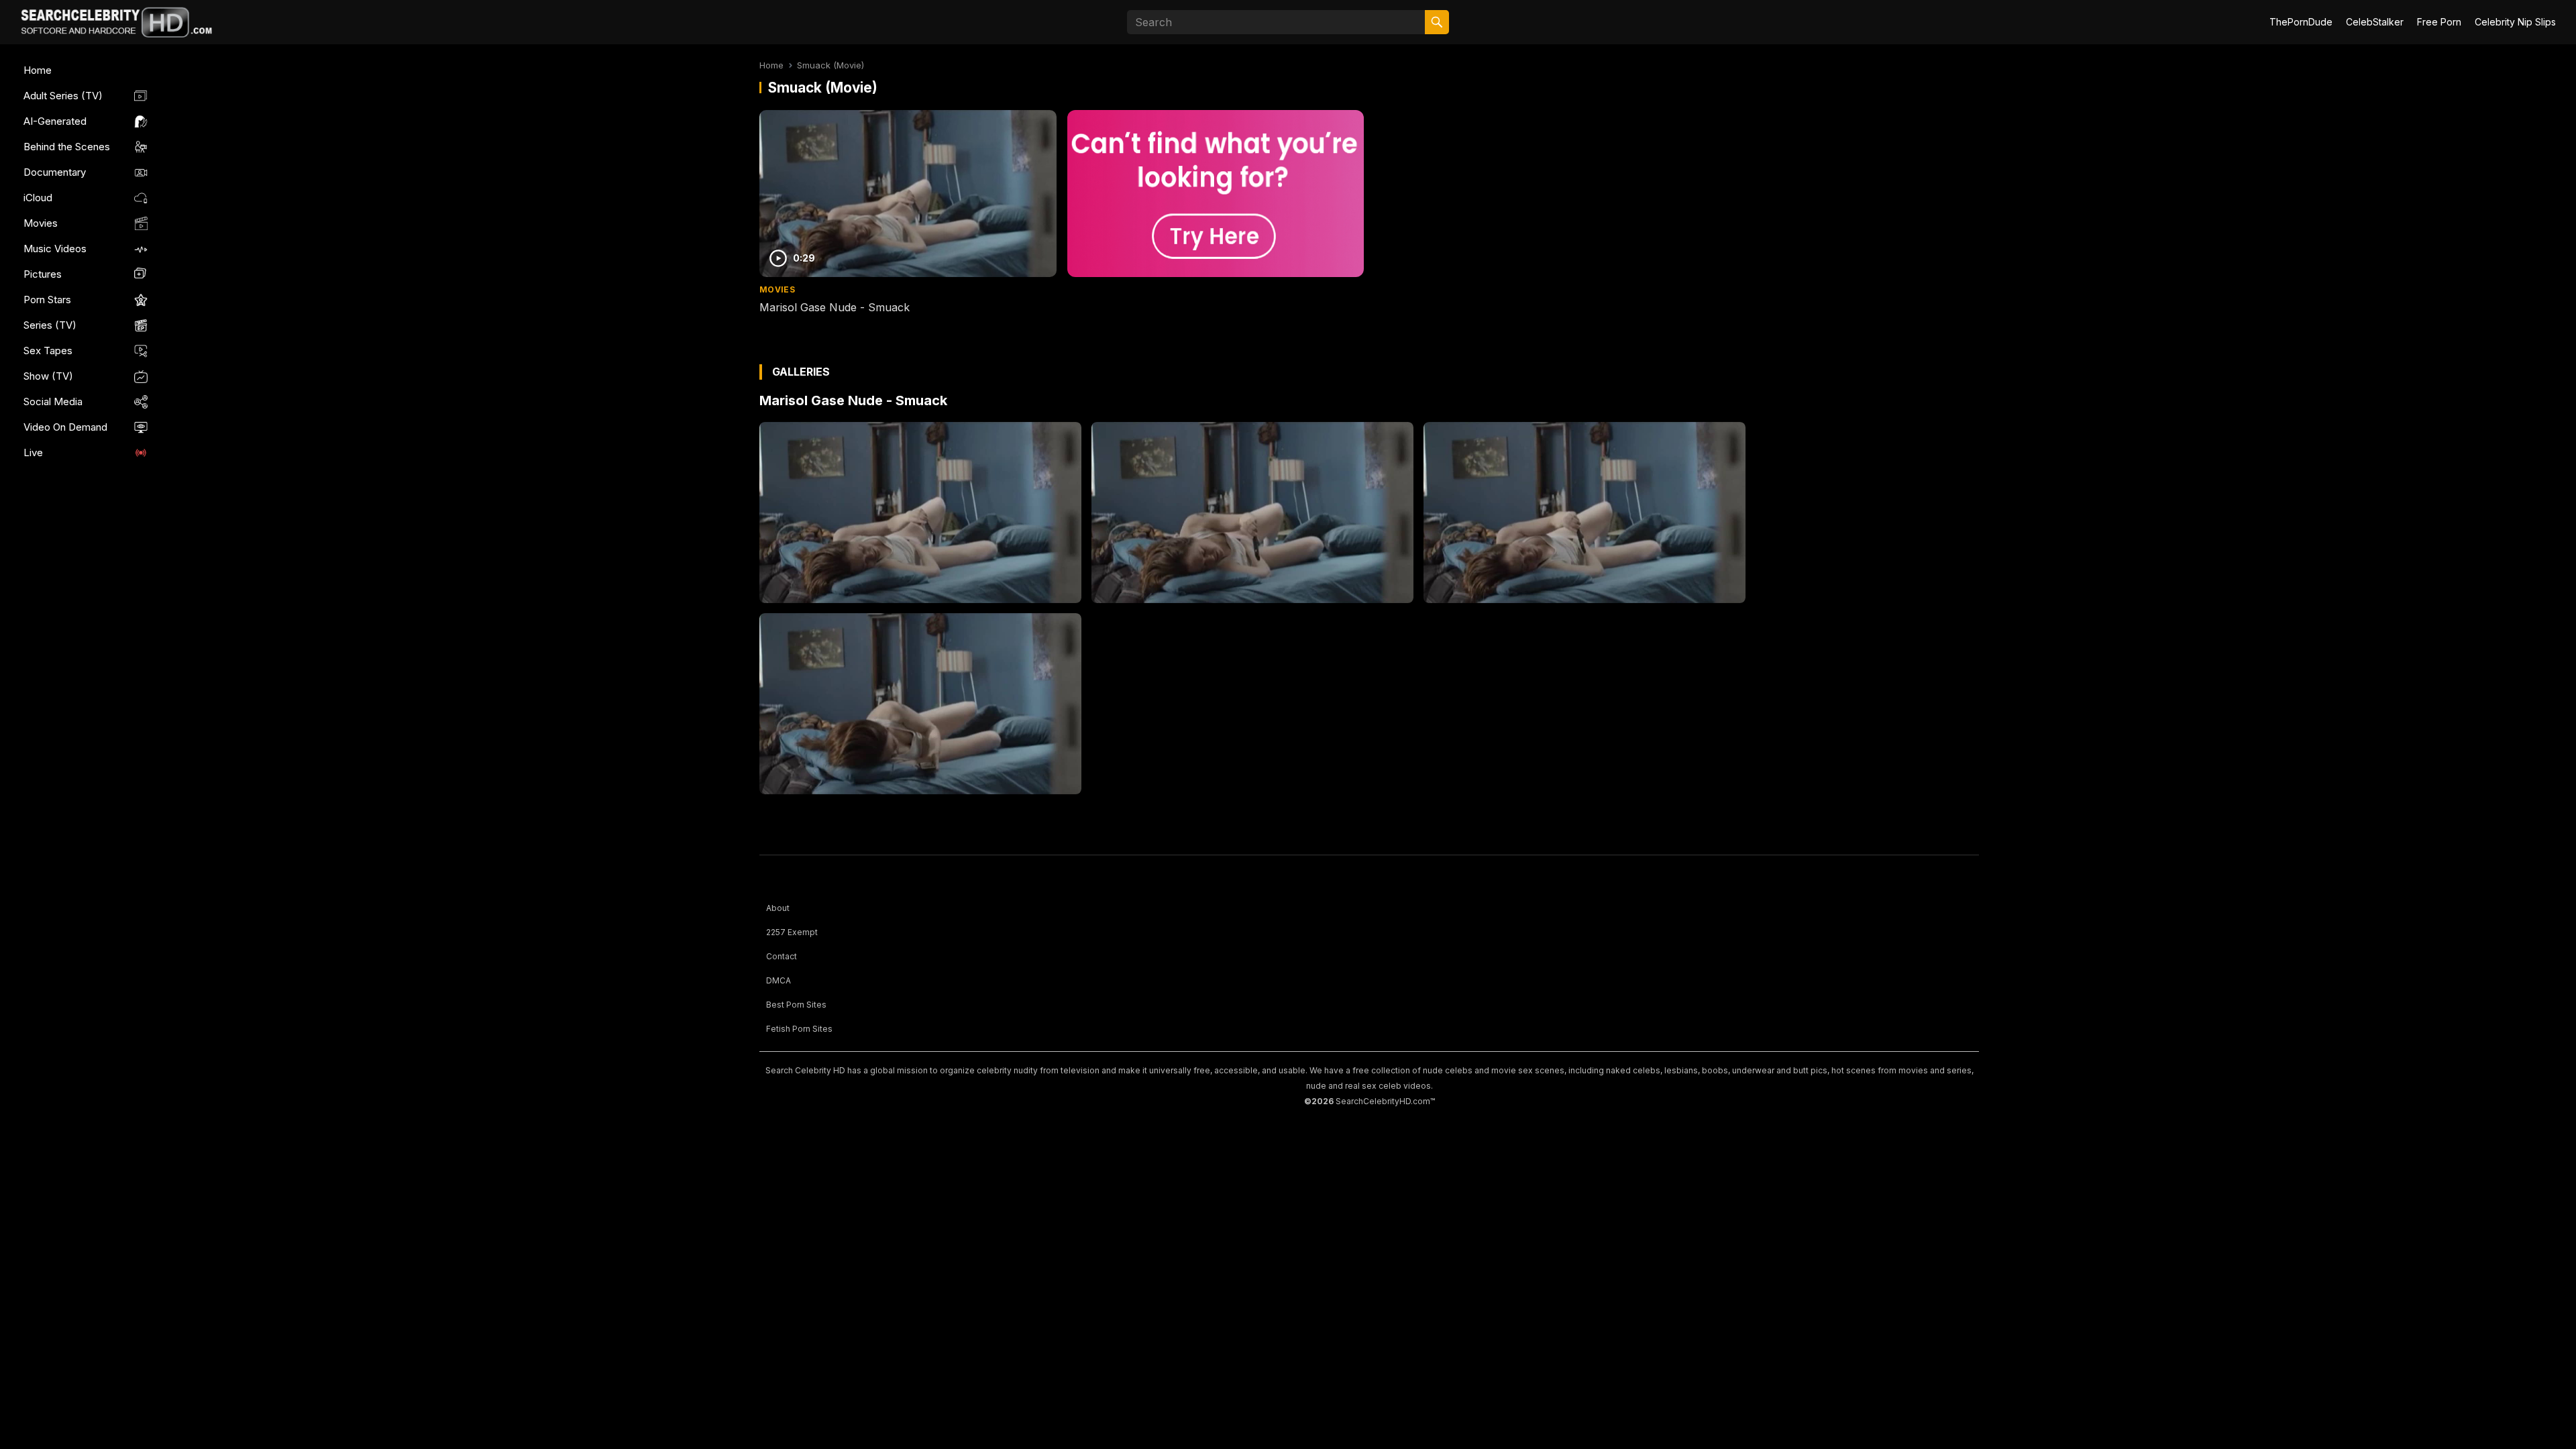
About (778, 908)
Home (38, 70)
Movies (41, 223)
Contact (782, 956)
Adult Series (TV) (63, 96)
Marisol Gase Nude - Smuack (835, 307)
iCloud (38, 198)
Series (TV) (50, 325)
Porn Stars (47, 300)
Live (33, 452)
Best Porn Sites (796, 1005)
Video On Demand (65, 427)
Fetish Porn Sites (799, 1029)
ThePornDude (2301, 22)
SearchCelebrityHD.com (1383, 1101)
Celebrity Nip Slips (2515, 22)
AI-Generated (55, 121)
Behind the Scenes (67, 147)
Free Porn (2439, 22)
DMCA (779, 980)
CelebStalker (2375, 22)
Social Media (53, 401)
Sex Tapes (48, 351)
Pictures (43, 274)
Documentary (55, 172)
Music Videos (55, 249)
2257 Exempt (792, 932)
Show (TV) (48, 376)
